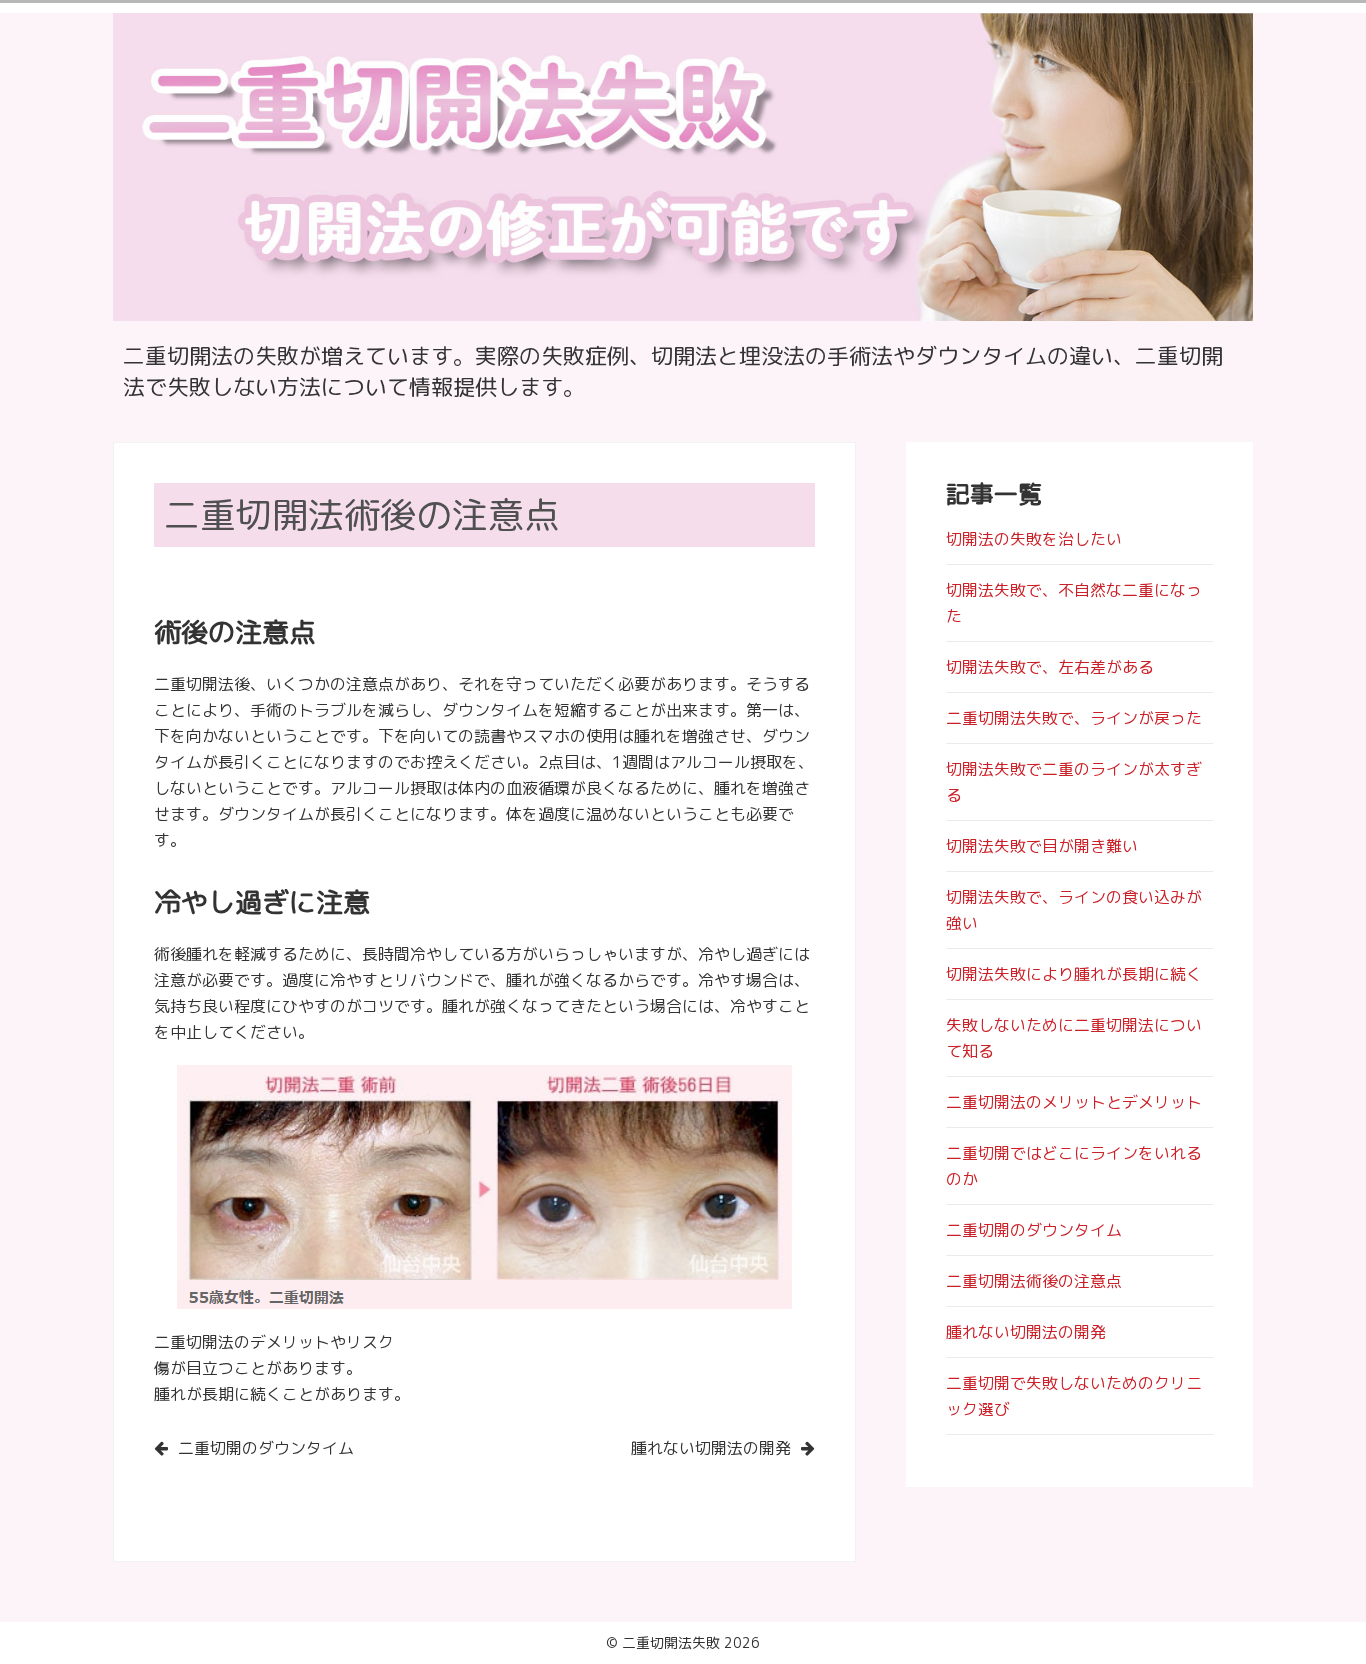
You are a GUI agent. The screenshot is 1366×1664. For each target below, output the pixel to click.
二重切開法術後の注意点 (1034, 1281)
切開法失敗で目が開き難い (1042, 846)
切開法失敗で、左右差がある (1050, 667)
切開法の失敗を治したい (1034, 539)
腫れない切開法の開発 (711, 1448)
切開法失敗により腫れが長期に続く (1074, 974)
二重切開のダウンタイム (266, 1448)
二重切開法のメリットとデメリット (1074, 1102)
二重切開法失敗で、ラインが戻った (1074, 718)
